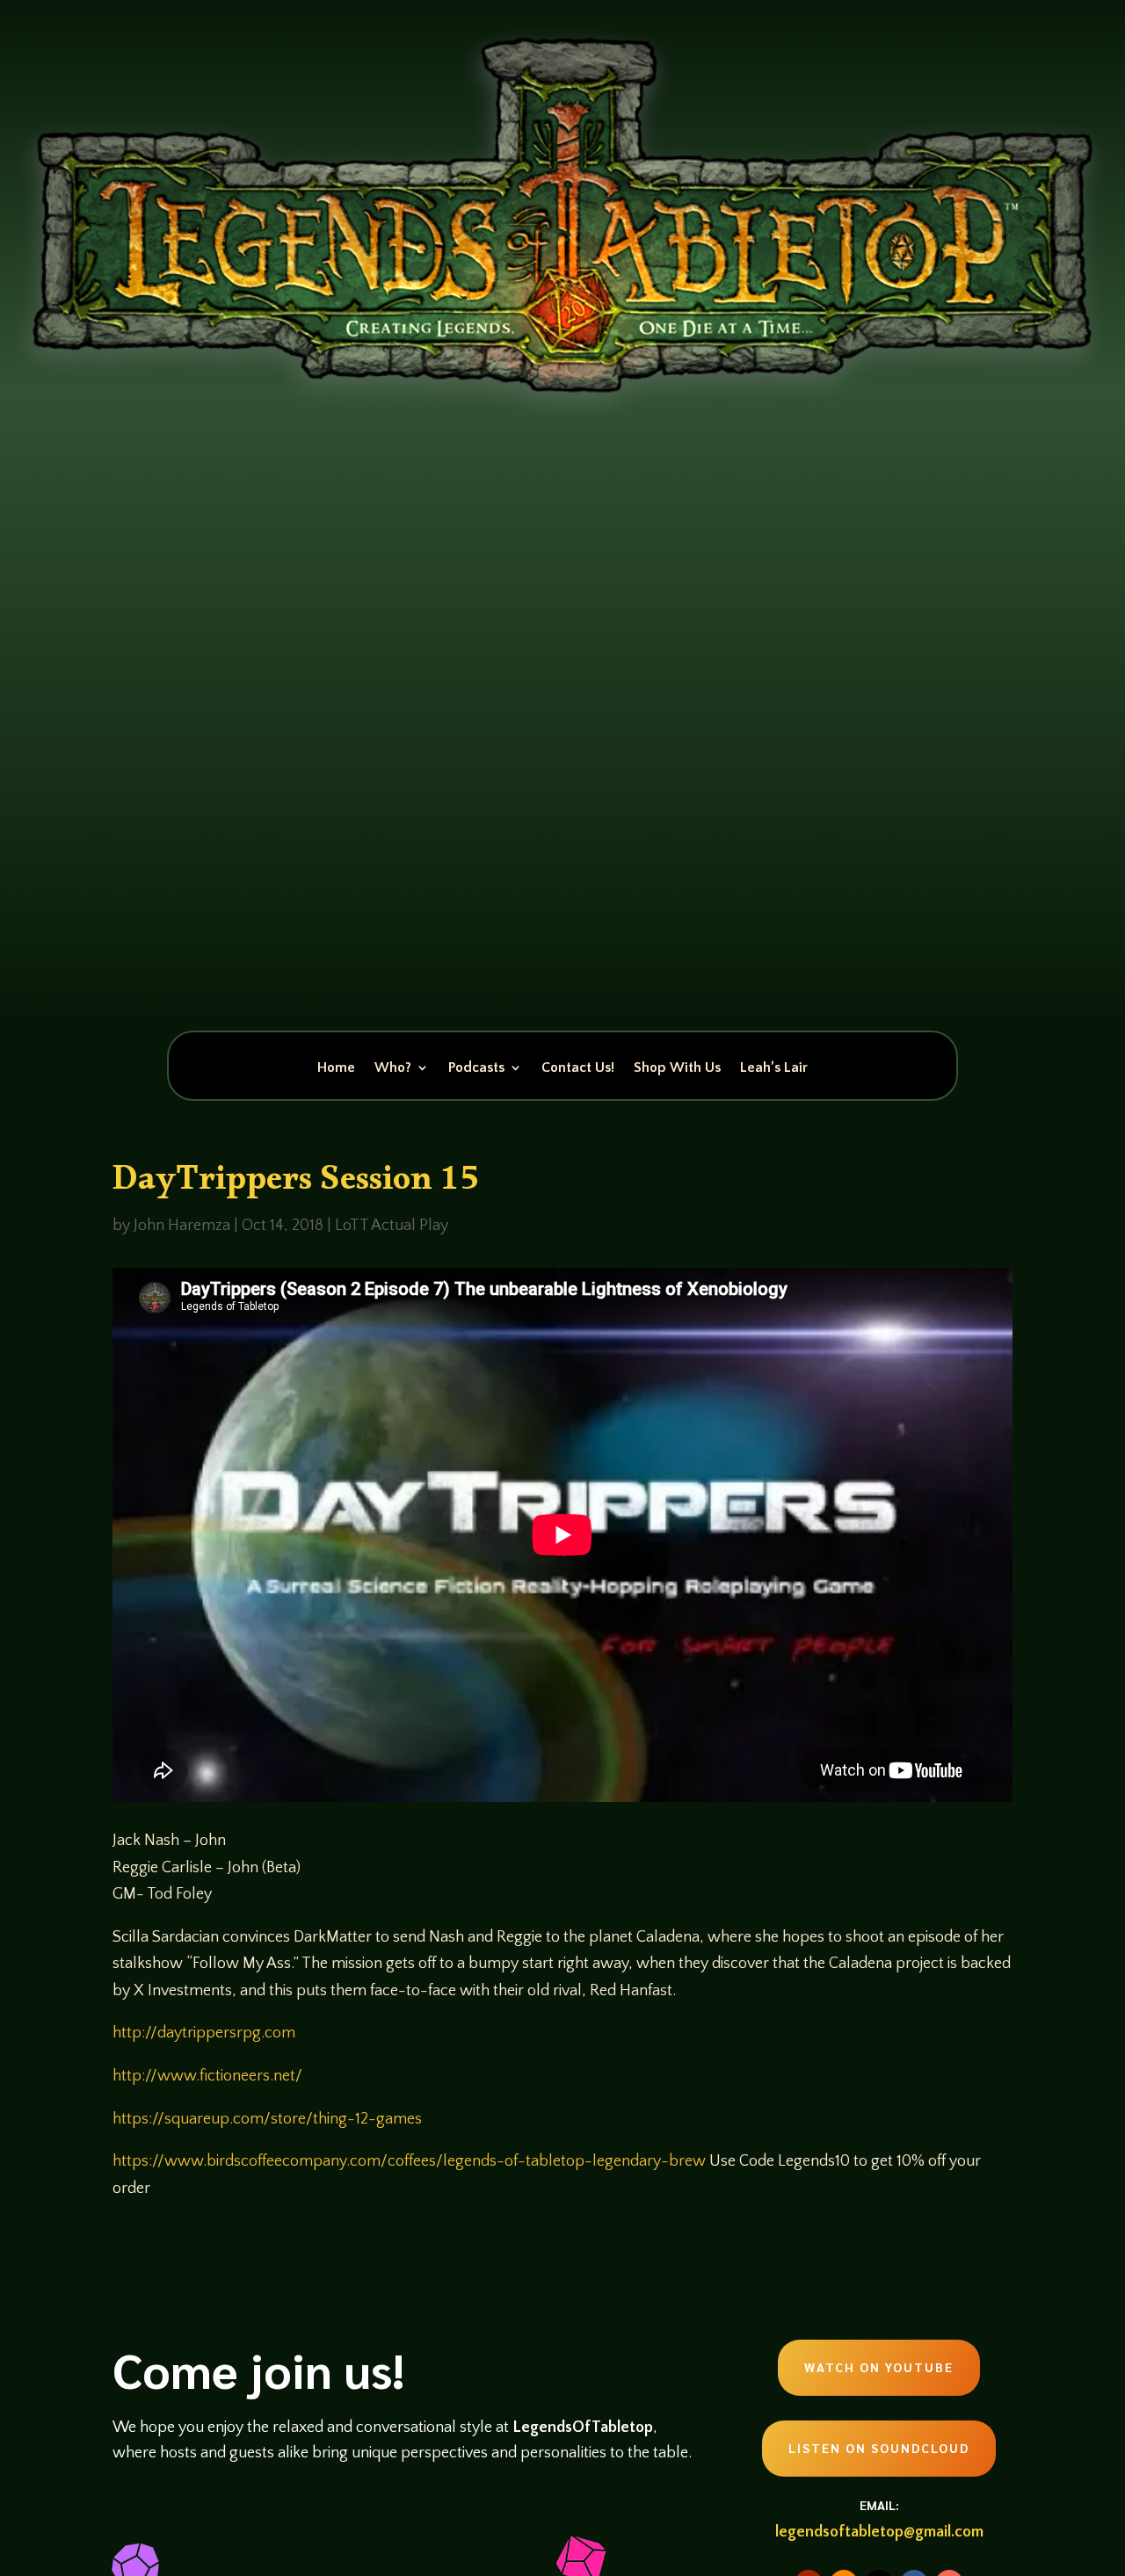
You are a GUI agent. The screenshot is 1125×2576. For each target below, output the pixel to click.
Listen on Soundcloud (879, 2448)
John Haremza (182, 1226)
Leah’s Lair (774, 1068)
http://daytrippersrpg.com (204, 2033)
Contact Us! (578, 1068)
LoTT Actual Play (392, 1226)
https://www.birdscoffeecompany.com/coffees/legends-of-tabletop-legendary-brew (409, 2161)
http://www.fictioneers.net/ (207, 2076)
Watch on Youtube (879, 2367)
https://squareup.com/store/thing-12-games (267, 2119)
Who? (393, 1068)
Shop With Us (677, 1068)
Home (336, 1068)
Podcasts (476, 1068)
